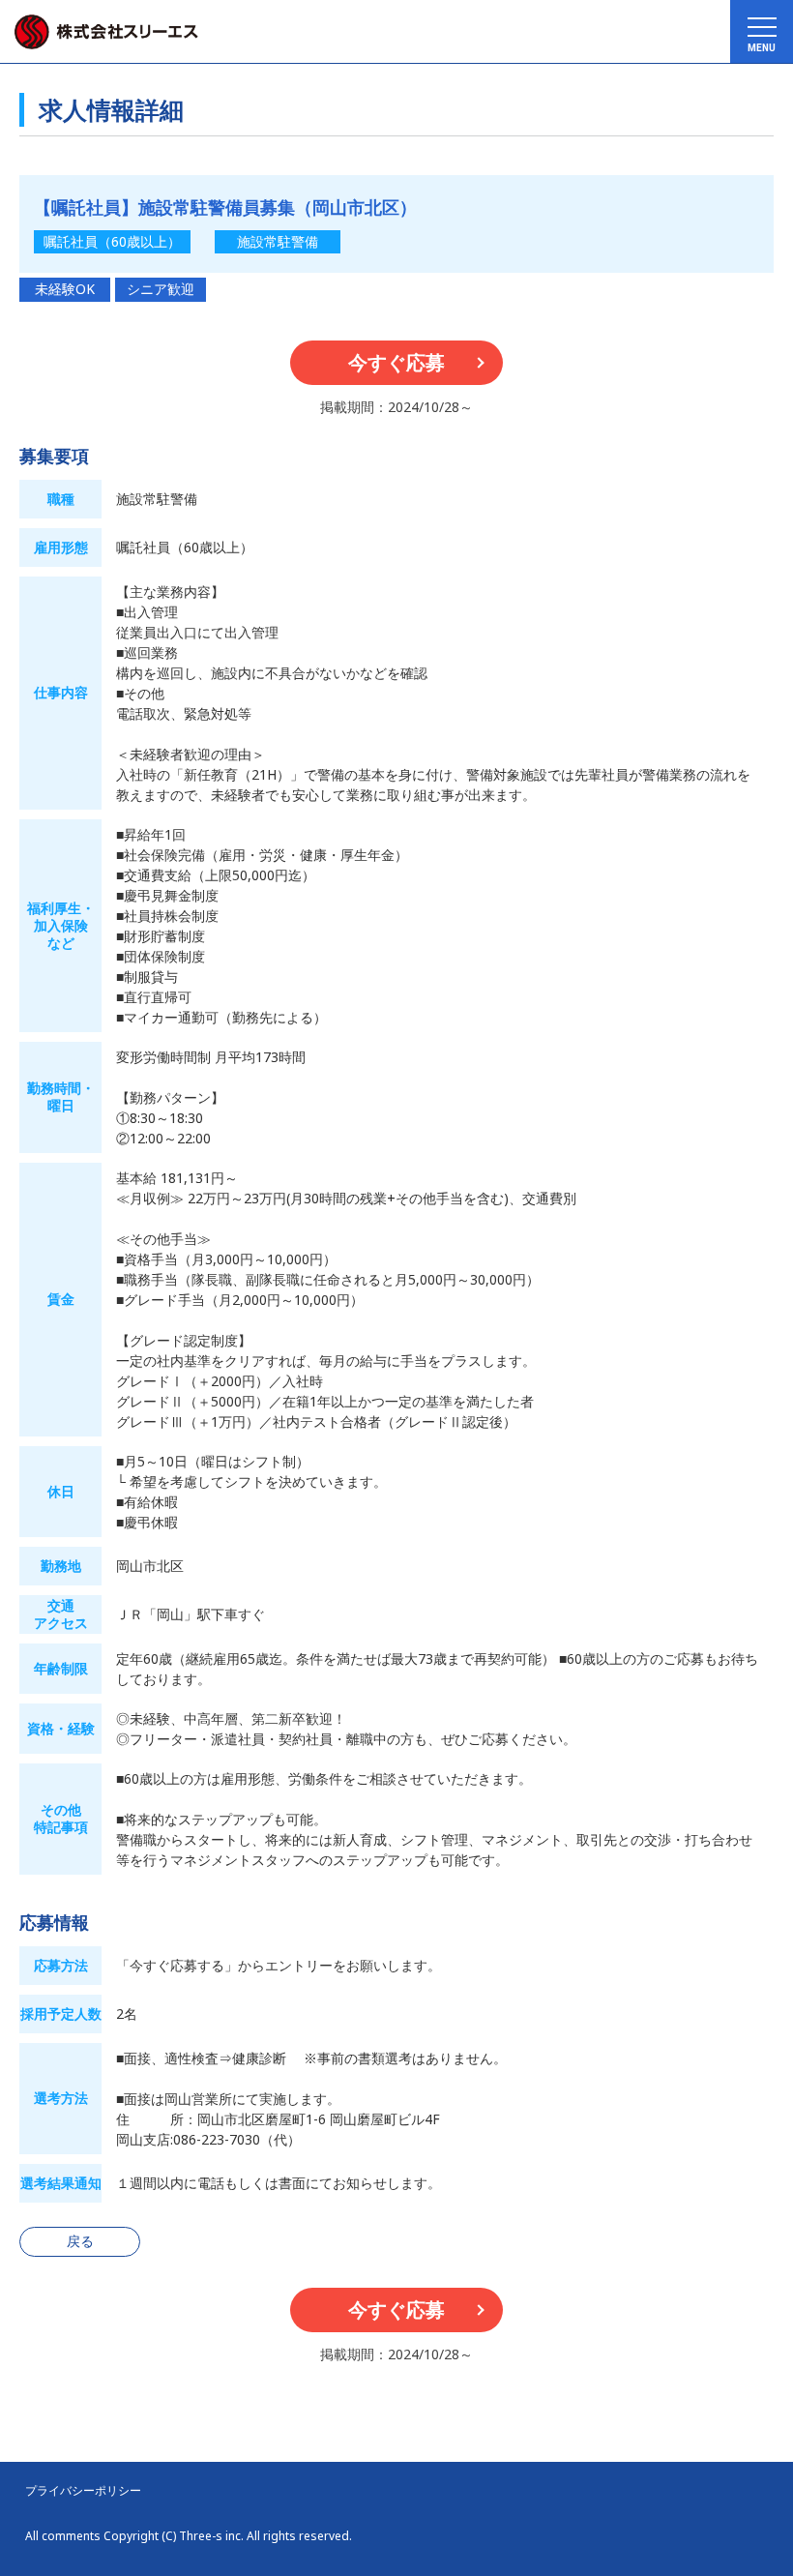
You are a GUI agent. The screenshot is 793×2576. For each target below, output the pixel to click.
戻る (80, 2241)
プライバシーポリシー (83, 2491)
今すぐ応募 (396, 362)
